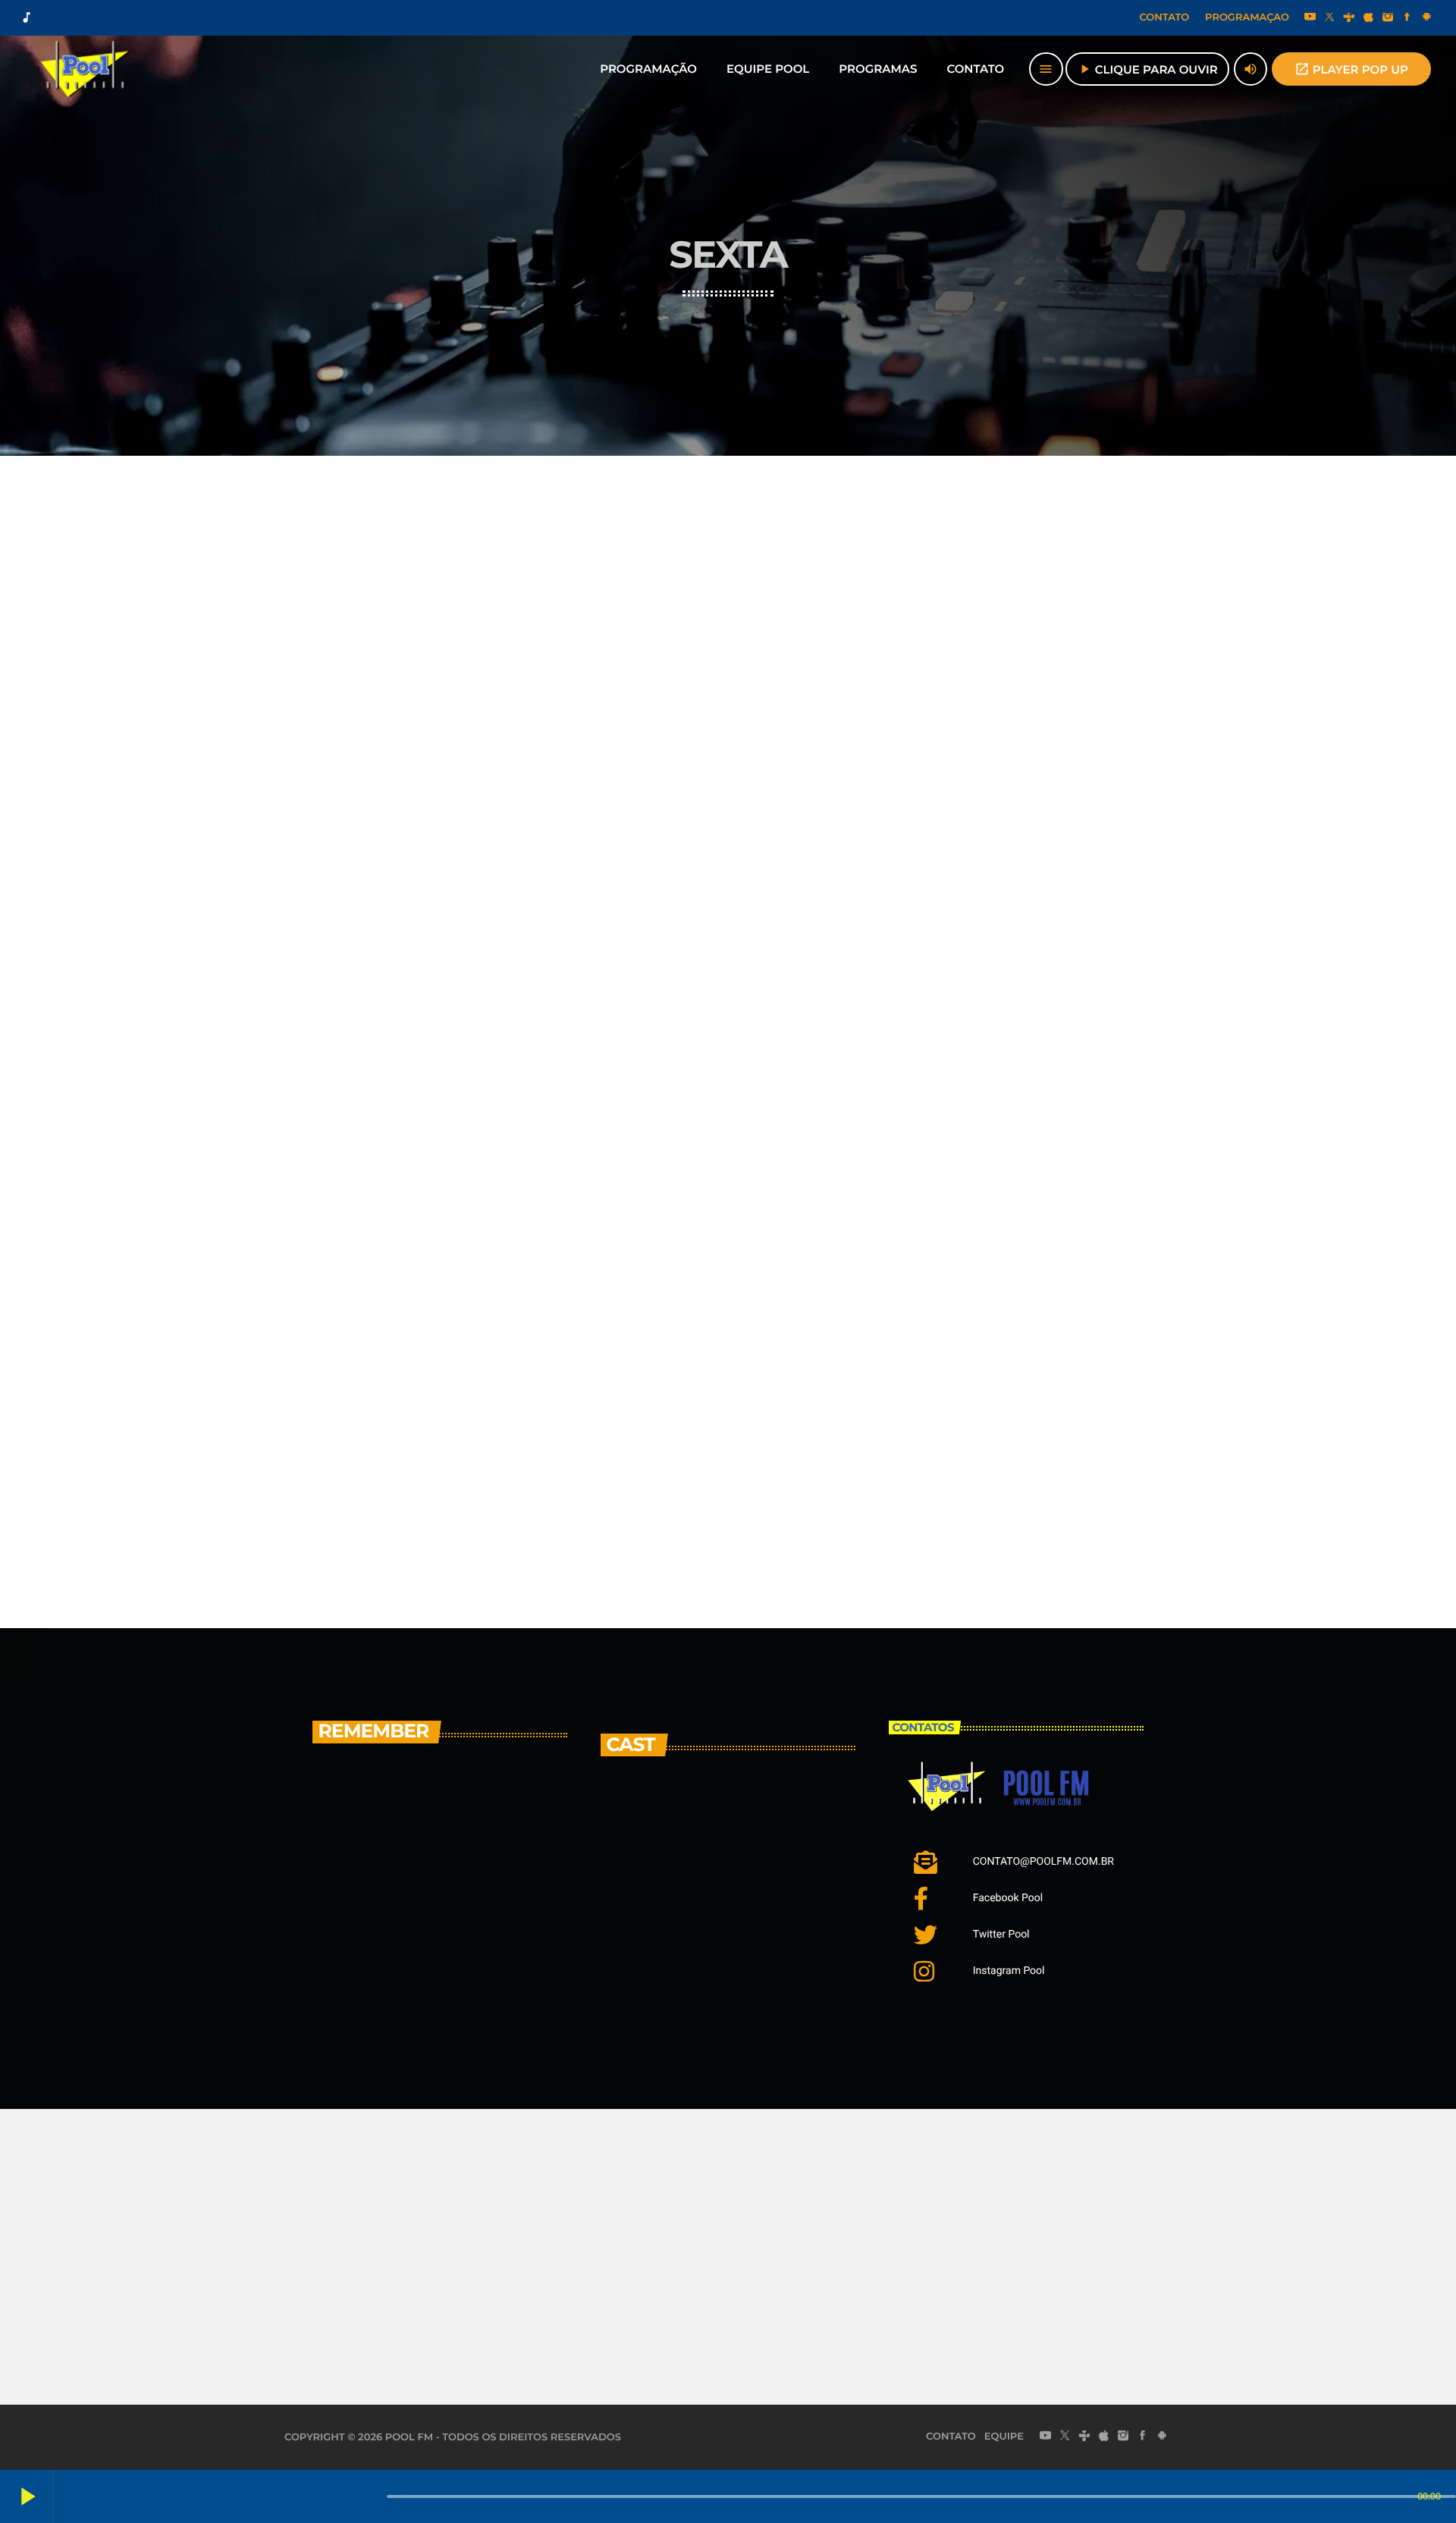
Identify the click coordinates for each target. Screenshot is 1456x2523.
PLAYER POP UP (1351, 69)
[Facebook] (1407, 18)
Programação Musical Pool (405, 672)
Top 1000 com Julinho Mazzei (454, 1806)
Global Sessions (971, 1270)
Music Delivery (664, 672)
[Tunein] (1349, 18)
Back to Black (965, 1071)
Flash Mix (645, 1071)
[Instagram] (1388, 18)
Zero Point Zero (667, 1470)
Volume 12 (344, 1470)
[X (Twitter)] (1329, 18)
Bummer (714, 1974)
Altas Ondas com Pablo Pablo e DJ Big (465, 1891)
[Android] (1426, 18)
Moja (693, 1820)
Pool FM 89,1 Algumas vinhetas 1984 (449, 1981)
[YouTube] (1310, 18)
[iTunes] (1369, 18)
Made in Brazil (359, 871)
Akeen (701, 1897)
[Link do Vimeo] (86, 69)
